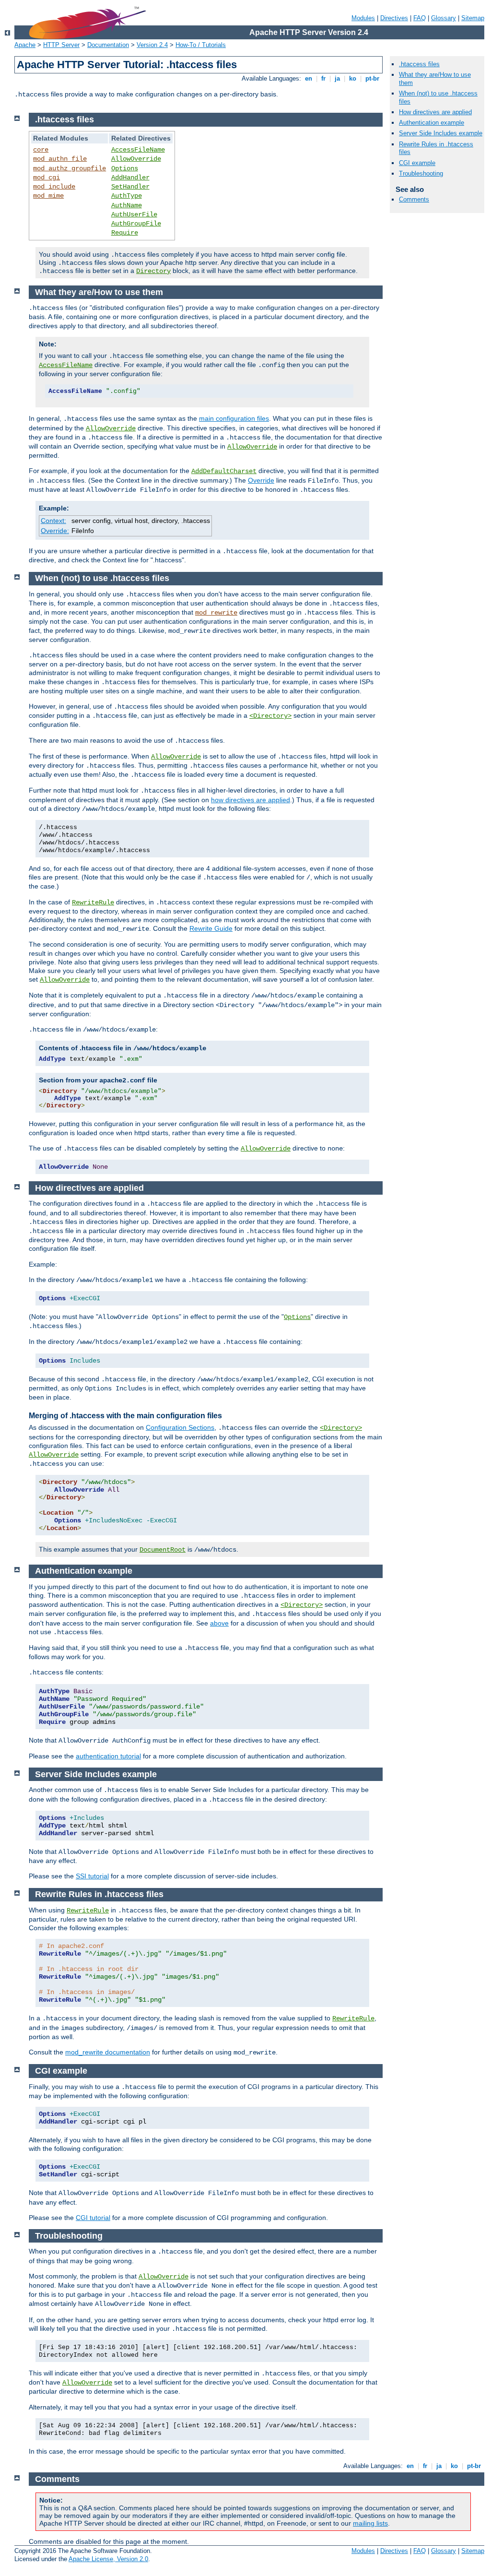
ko (353, 78)
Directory (153, 271)
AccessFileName (138, 150)
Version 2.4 (152, 45)
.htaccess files (419, 64)
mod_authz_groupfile (70, 168)
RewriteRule (93, 902)
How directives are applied (435, 112)
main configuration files (234, 418)
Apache (25, 45)
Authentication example (432, 123)
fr (323, 78)
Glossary (444, 18)
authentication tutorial (108, 1756)
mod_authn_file (60, 159)
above (219, 1623)
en (309, 78)
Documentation (108, 45)
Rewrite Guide (211, 928)
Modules (363, 18)
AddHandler (130, 178)
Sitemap (473, 18)
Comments (414, 199)
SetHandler (130, 187)
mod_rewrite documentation (108, 2052)
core (41, 150)
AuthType (127, 196)
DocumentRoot (163, 1550)
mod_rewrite (216, 613)
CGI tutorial (93, 2218)
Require (125, 233)
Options (125, 168)
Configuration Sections (180, 1427)
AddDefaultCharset (224, 471)
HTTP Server (61, 45)
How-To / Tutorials (201, 45)
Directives (394, 18)
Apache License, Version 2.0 (108, 2559)
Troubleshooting (421, 173)
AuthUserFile (134, 214)
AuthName (127, 205)
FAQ (420, 18)
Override (261, 480)
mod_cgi (47, 178)
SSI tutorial (92, 1876)
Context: (53, 521)
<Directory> (270, 716)
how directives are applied (251, 800)
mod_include (54, 187)
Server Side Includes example (441, 133)
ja (337, 78)
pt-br (372, 78)
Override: (55, 531)
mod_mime (48, 196)
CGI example (417, 163)
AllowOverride (136, 159)
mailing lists (370, 2523)
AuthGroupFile (136, 224)
